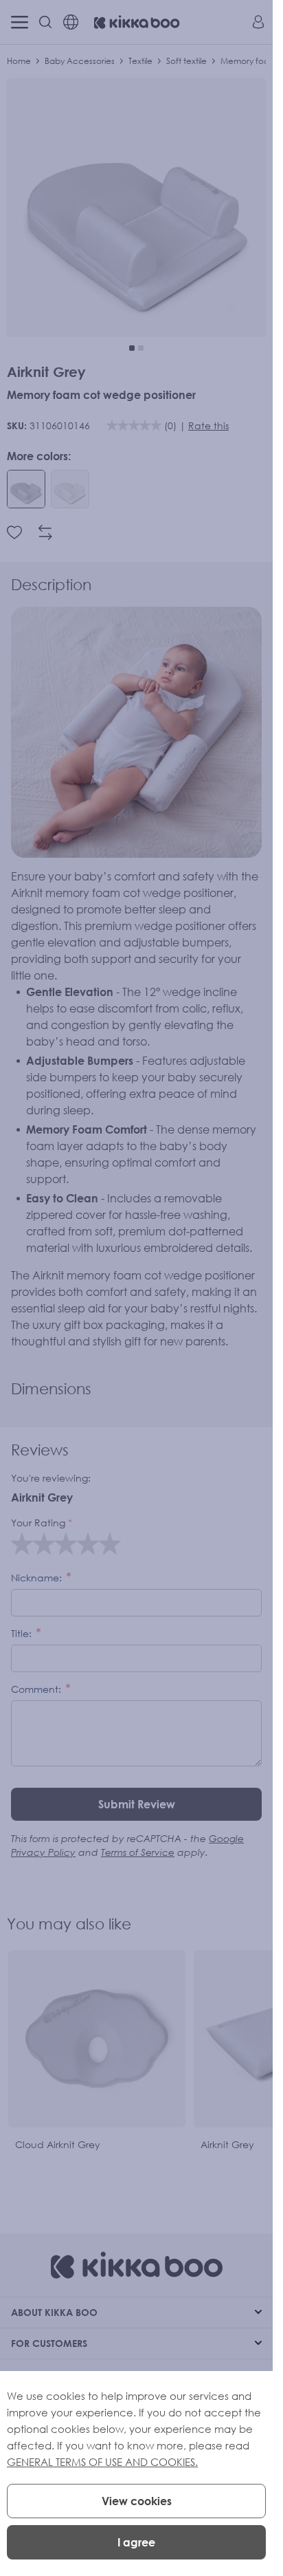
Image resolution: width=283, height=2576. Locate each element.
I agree (136, 2542)
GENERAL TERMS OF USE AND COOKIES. (102, 2462)
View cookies (137, 2501)
